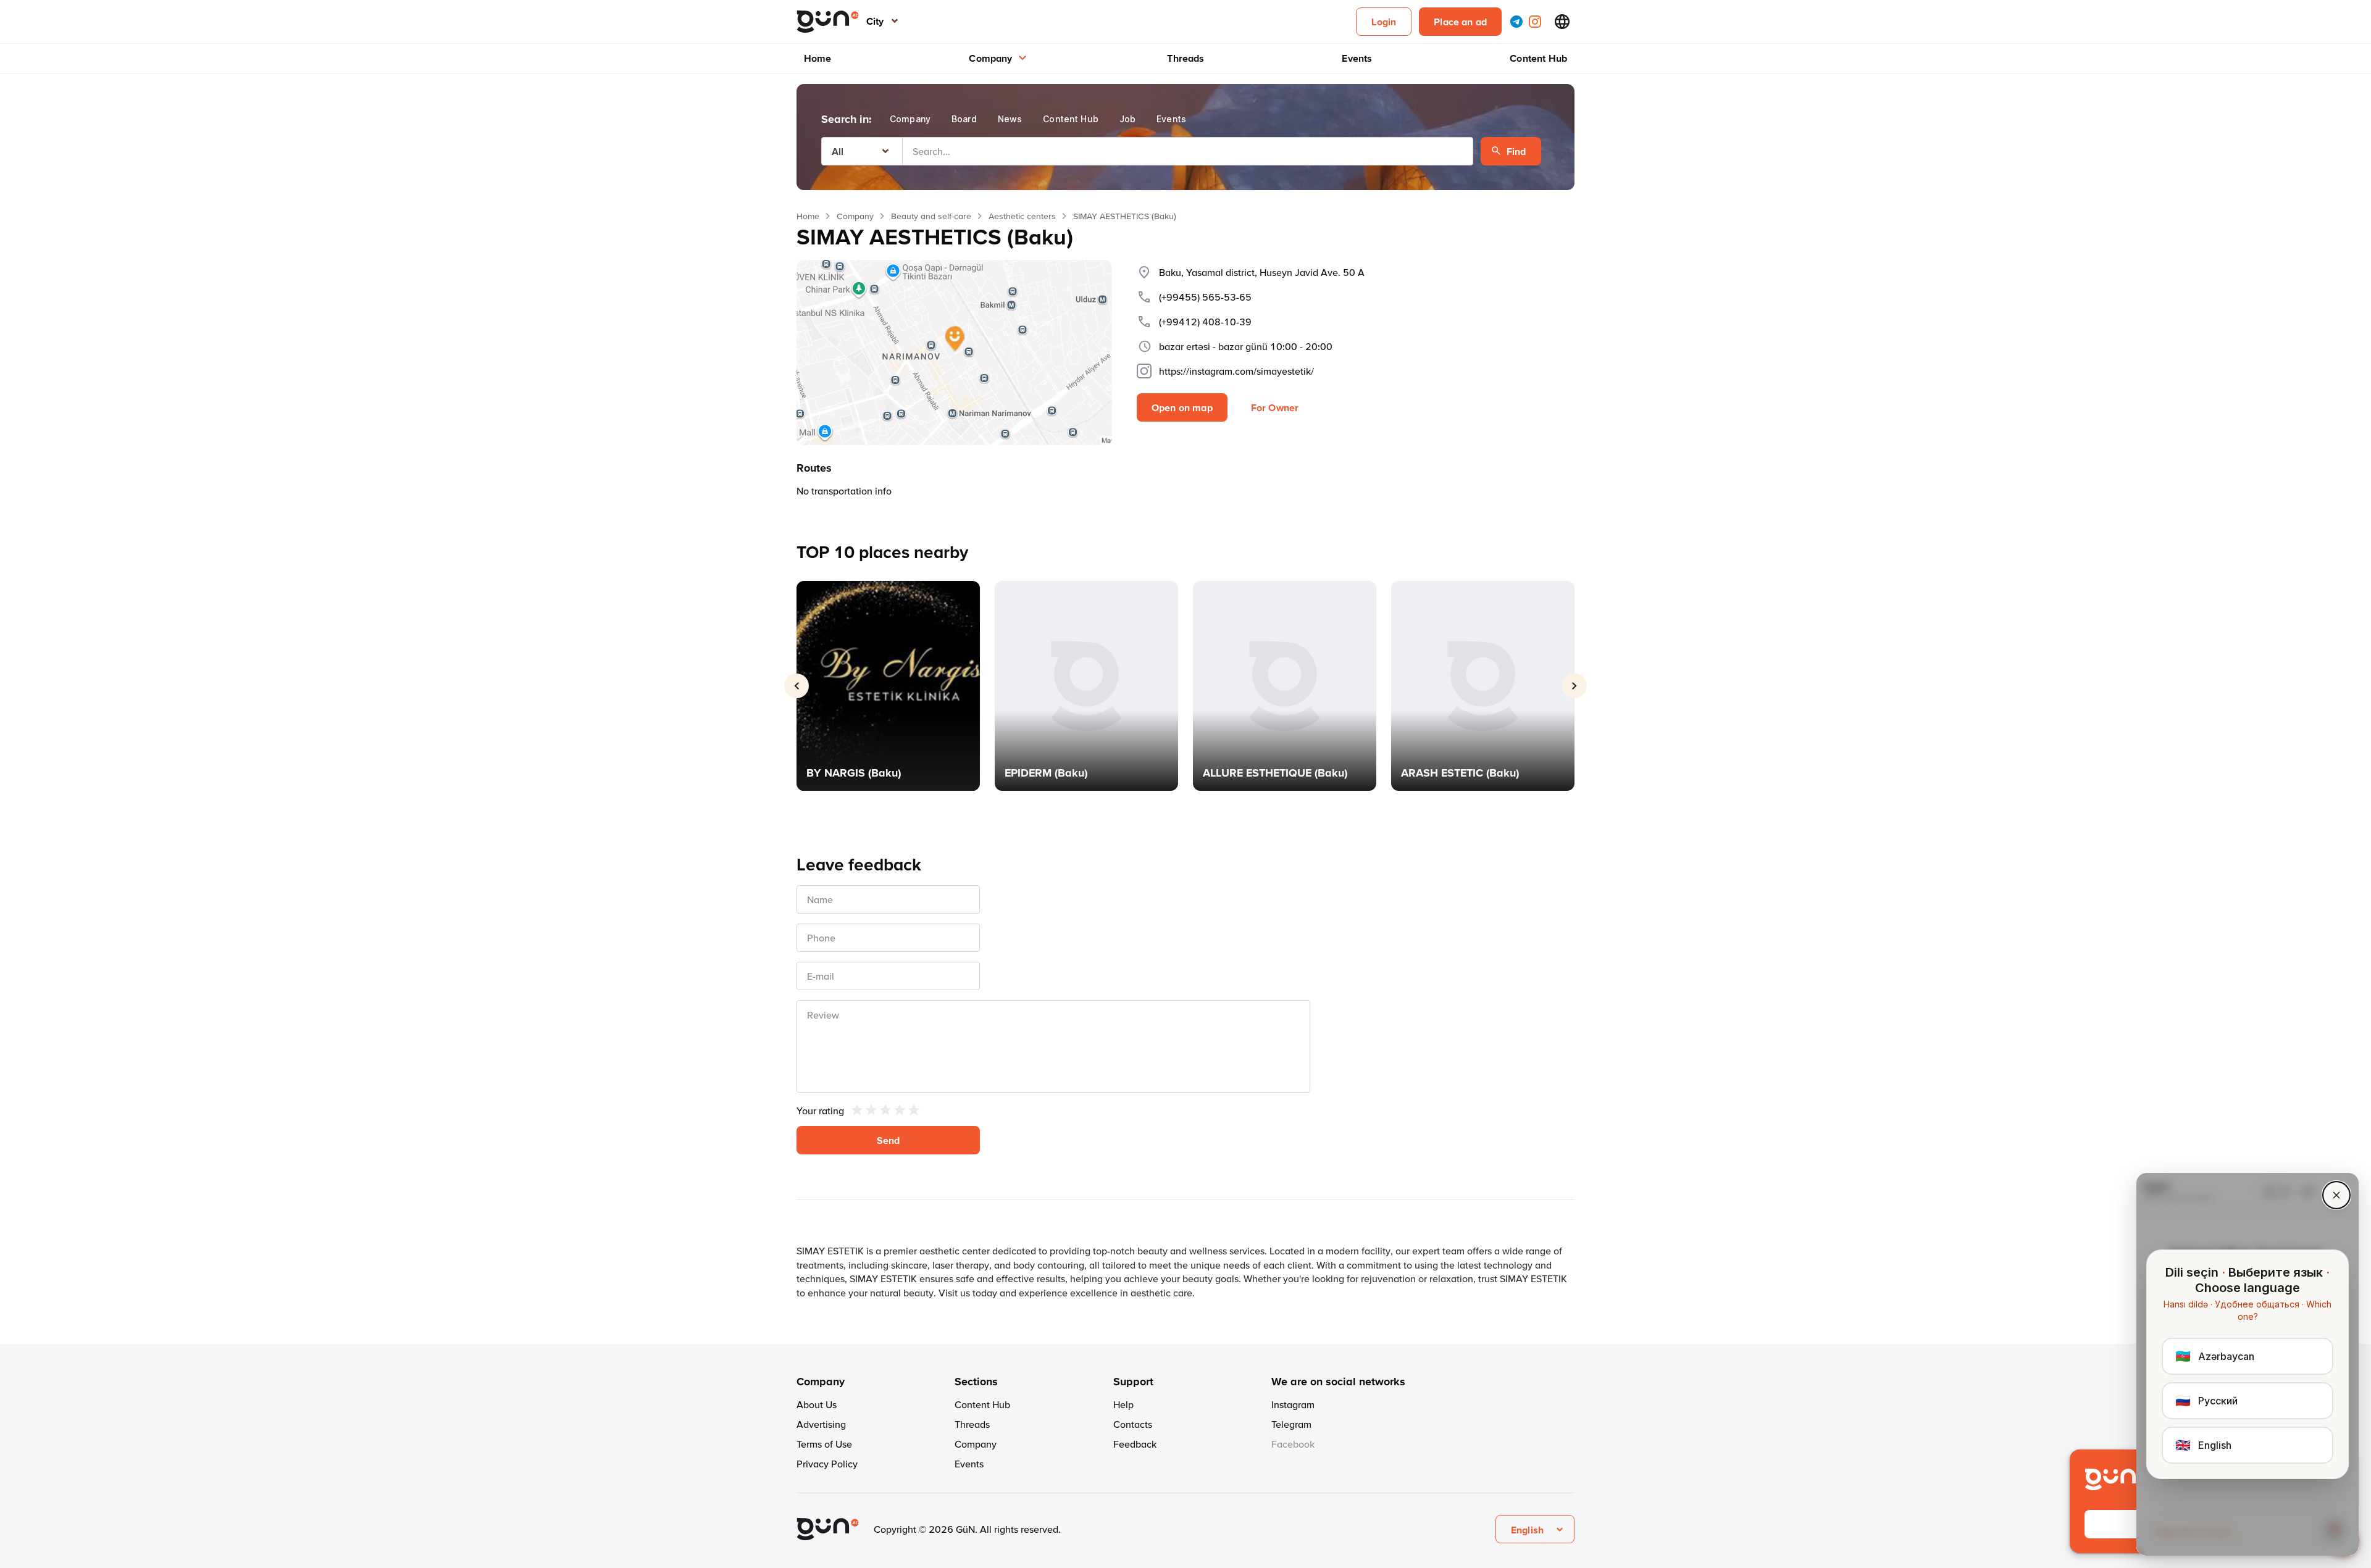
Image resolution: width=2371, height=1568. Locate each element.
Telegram (1291, 1424)
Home (818, 58)
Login (1384, 22)
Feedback (1135, 1444)
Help (1123, 1404)
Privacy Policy (827, 1464)
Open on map (1182, 407)
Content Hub (1538, 58)
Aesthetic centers (1022, 216)
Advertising (821, 1424)
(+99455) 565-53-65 (1205, 297)
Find (1516, 151)
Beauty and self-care (931, 216)
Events (1357, 58)
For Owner (1275, 407)
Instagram (1293, 1404)
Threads (1185, 58)
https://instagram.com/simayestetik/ (1236, 371)
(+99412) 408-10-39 (1205, 322)
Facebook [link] (1293, 1444)
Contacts (1133, 1424)
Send (889, 1140)
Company (990, 58)
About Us (817, 1404)
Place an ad (1460, 22)
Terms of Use (824, 1444)
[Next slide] (1574, 686)
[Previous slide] (797, 686)
